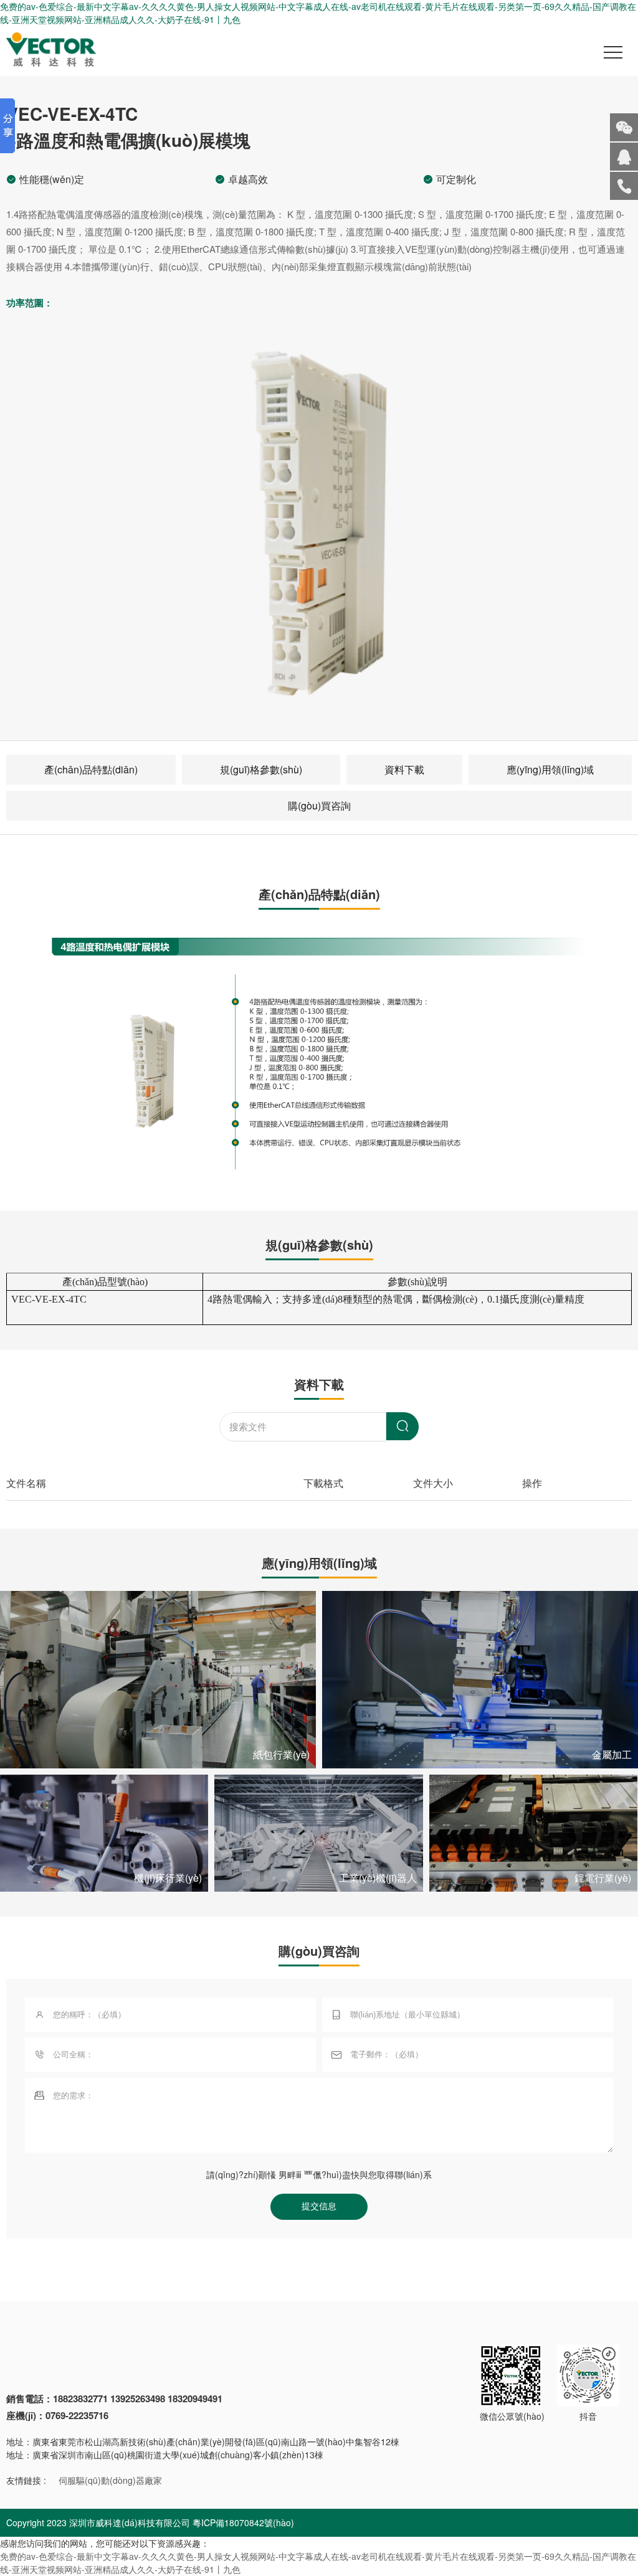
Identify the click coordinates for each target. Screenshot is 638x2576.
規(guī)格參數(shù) (261, 769)
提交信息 (319, 2206)
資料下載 (404, 769)
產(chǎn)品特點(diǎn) (91, 769)
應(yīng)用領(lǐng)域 (550, 769)
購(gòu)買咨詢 (319, 805)
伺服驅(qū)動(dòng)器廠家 (110, 2480)
